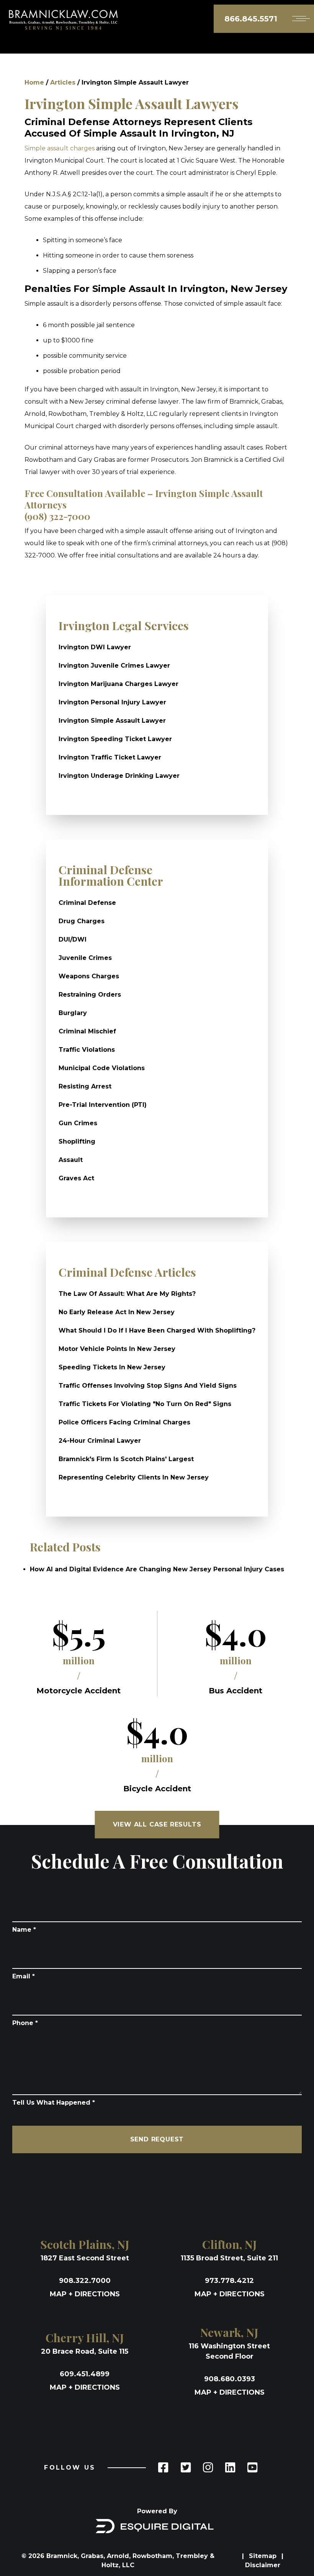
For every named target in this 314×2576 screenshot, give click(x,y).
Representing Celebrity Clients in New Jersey (134, 1477)
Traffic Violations (87, 1050)
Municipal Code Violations (102, 1068)
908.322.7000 (85, 2281)
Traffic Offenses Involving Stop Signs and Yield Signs (148, 1386)
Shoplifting (77, 1141)
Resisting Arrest (85, 1086)
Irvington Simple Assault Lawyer (112, 721)
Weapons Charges (89, 976)
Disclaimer (263, 2565)
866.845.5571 (251, 19)
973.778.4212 (229, 2281)
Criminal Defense (87, 903)
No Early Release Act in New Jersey (117, 1312)
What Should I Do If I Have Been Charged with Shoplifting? (157, 1330)
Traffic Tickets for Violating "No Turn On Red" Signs (145, 1404)
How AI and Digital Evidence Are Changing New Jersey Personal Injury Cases (157, 1569)
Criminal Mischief (87, 1031)
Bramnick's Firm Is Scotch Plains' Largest (126, 1459)
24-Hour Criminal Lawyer (100, 1441)
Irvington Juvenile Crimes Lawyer (114, 666)
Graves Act (76, 1178)
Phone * (25, 2023)
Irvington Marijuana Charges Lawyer (119, 684)
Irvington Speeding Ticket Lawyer (115, 739)
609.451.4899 (85, 2374)
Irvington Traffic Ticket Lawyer (110, 757)
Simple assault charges (60, 148)
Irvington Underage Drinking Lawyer (119, 776)
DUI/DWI (73, 939)
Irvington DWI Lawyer (95, 647)
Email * (24, 1976)
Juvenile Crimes (85, 958)
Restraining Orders (90, 995)
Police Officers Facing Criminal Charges (124, 1422)
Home (34, 82)
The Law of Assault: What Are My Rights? (127, 1294)
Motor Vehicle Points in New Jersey (117, 1349)
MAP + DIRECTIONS (85, 2294)
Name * (24, 1930)
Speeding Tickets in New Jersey (112, 1367)
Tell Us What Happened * (54, 2103)
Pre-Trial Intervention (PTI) (103, 1105)
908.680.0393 (230, 2379)
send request (157, 2139)
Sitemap (264, 2556)
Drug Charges (82, 921)
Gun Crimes (78, 1123)
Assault (71, 1160)
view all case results (157, 1824)
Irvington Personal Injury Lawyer (112, 702)
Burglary (73, 1013)
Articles (63, 82)
